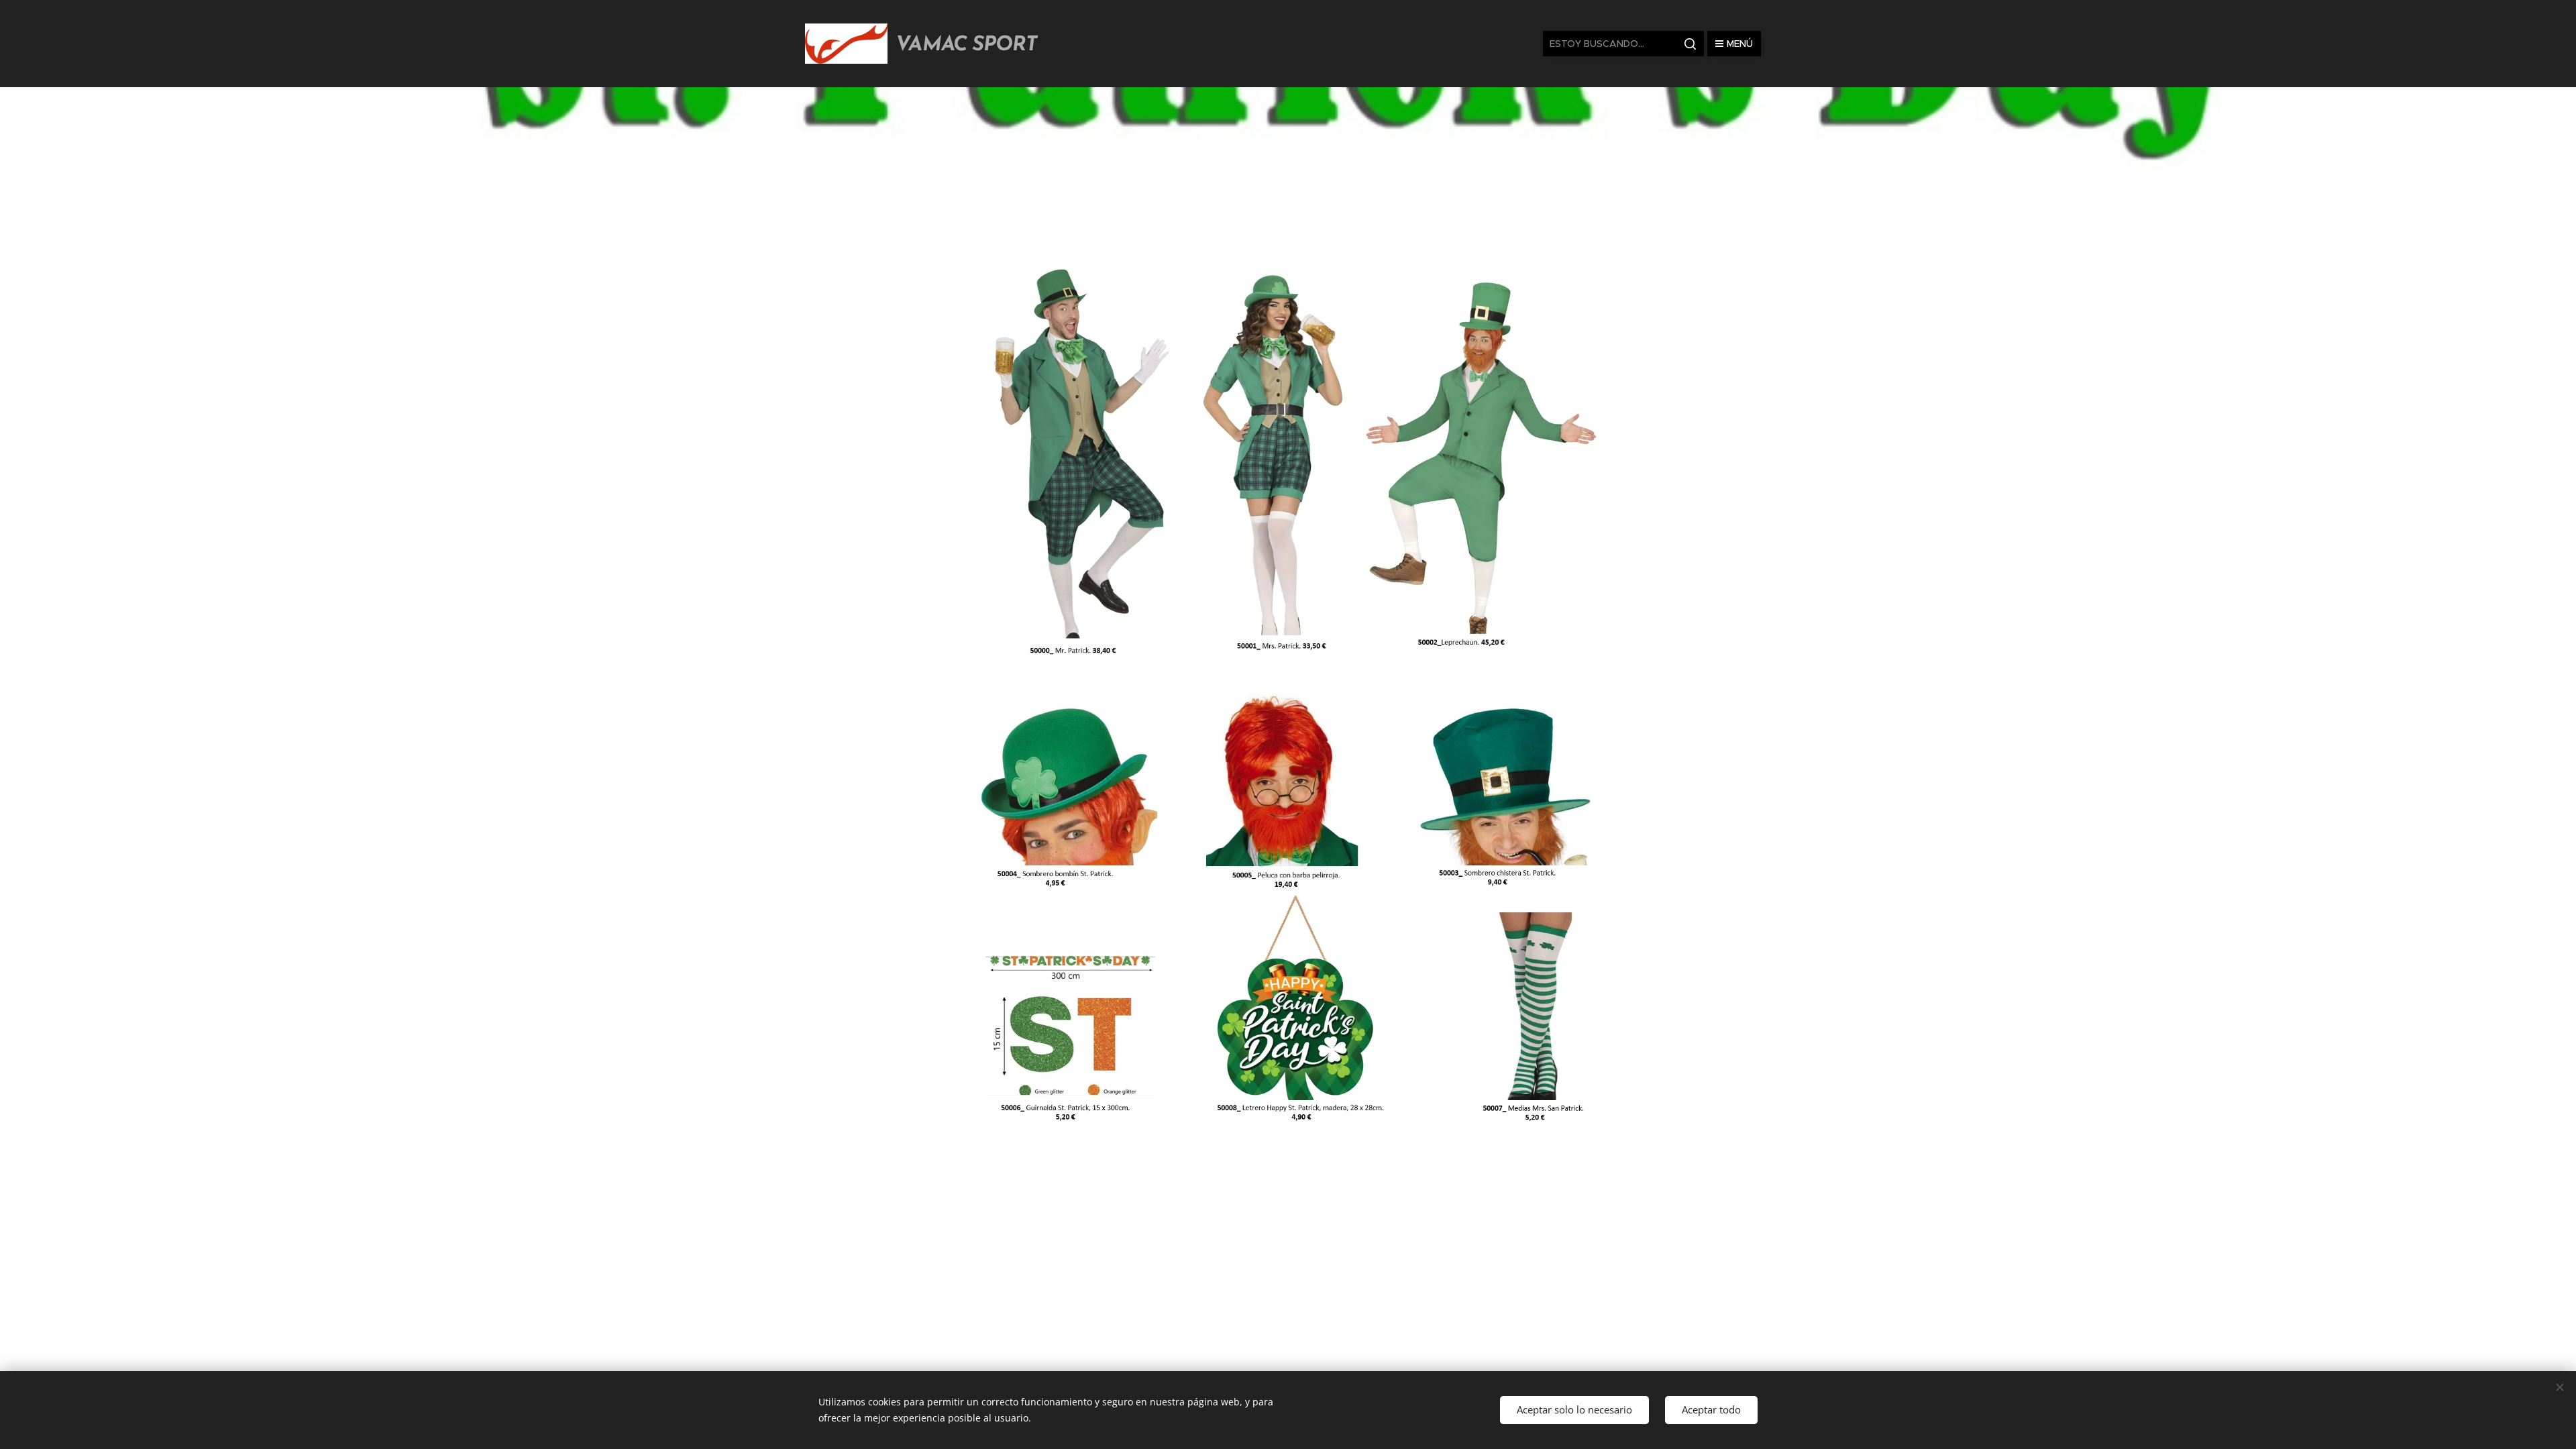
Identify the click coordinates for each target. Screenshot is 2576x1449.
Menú (1740, 44)
